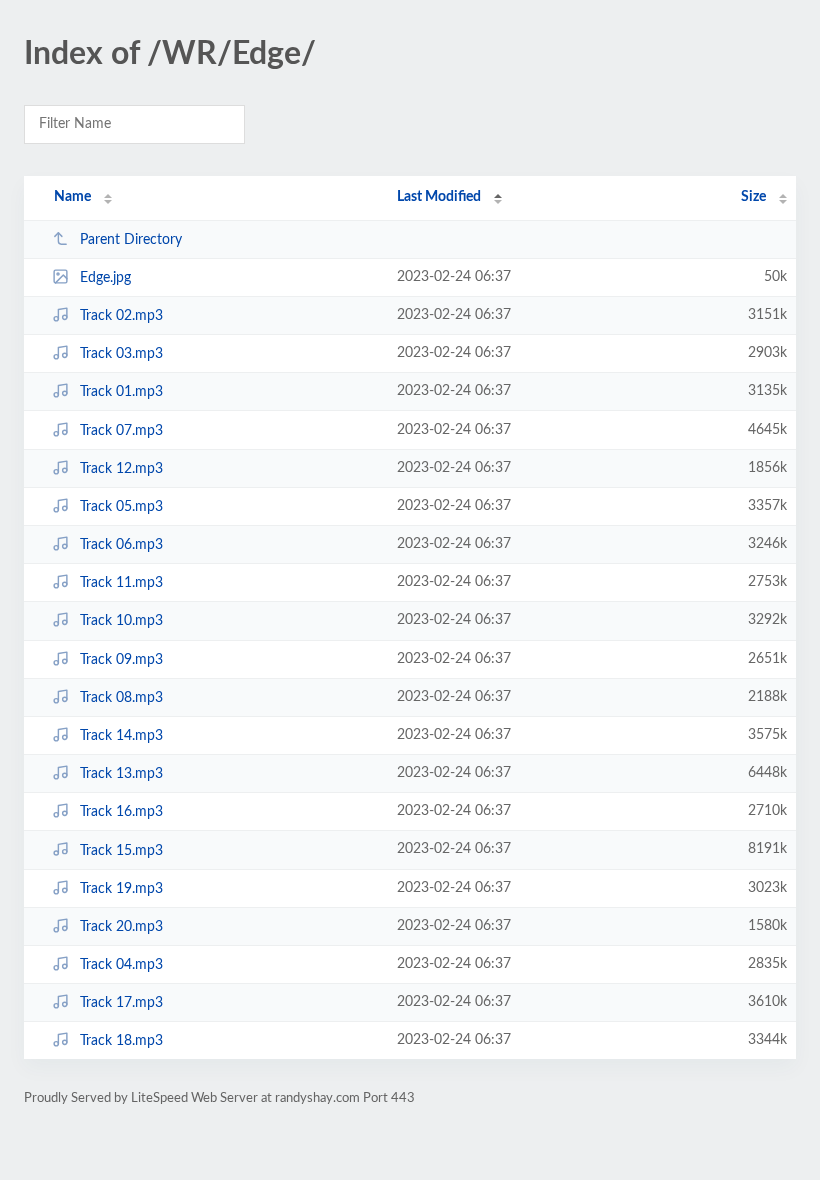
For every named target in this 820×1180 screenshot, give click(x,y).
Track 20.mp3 (121, 927)
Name (72, 197)
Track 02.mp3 (121, 316)
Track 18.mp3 (121, 1041)
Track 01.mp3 (121, 392)
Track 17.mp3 (121, 1003)
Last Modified (439, 197)
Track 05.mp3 (121, 507)
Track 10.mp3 (121, 621)
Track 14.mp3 (121, 736)
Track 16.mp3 (121, 812)
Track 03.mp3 (121, 354)
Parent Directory (131, 240)
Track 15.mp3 (121, 850)
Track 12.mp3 (121, 469)
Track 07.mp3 (121, 431)
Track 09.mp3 (121, 660)
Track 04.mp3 (121, 965)
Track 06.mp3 (121, 545)
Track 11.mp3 (121, 583)
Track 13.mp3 (121, 774)
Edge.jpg (105, 278)
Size (753, 197)
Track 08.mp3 (121, 698)
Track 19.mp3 (121, 889)
